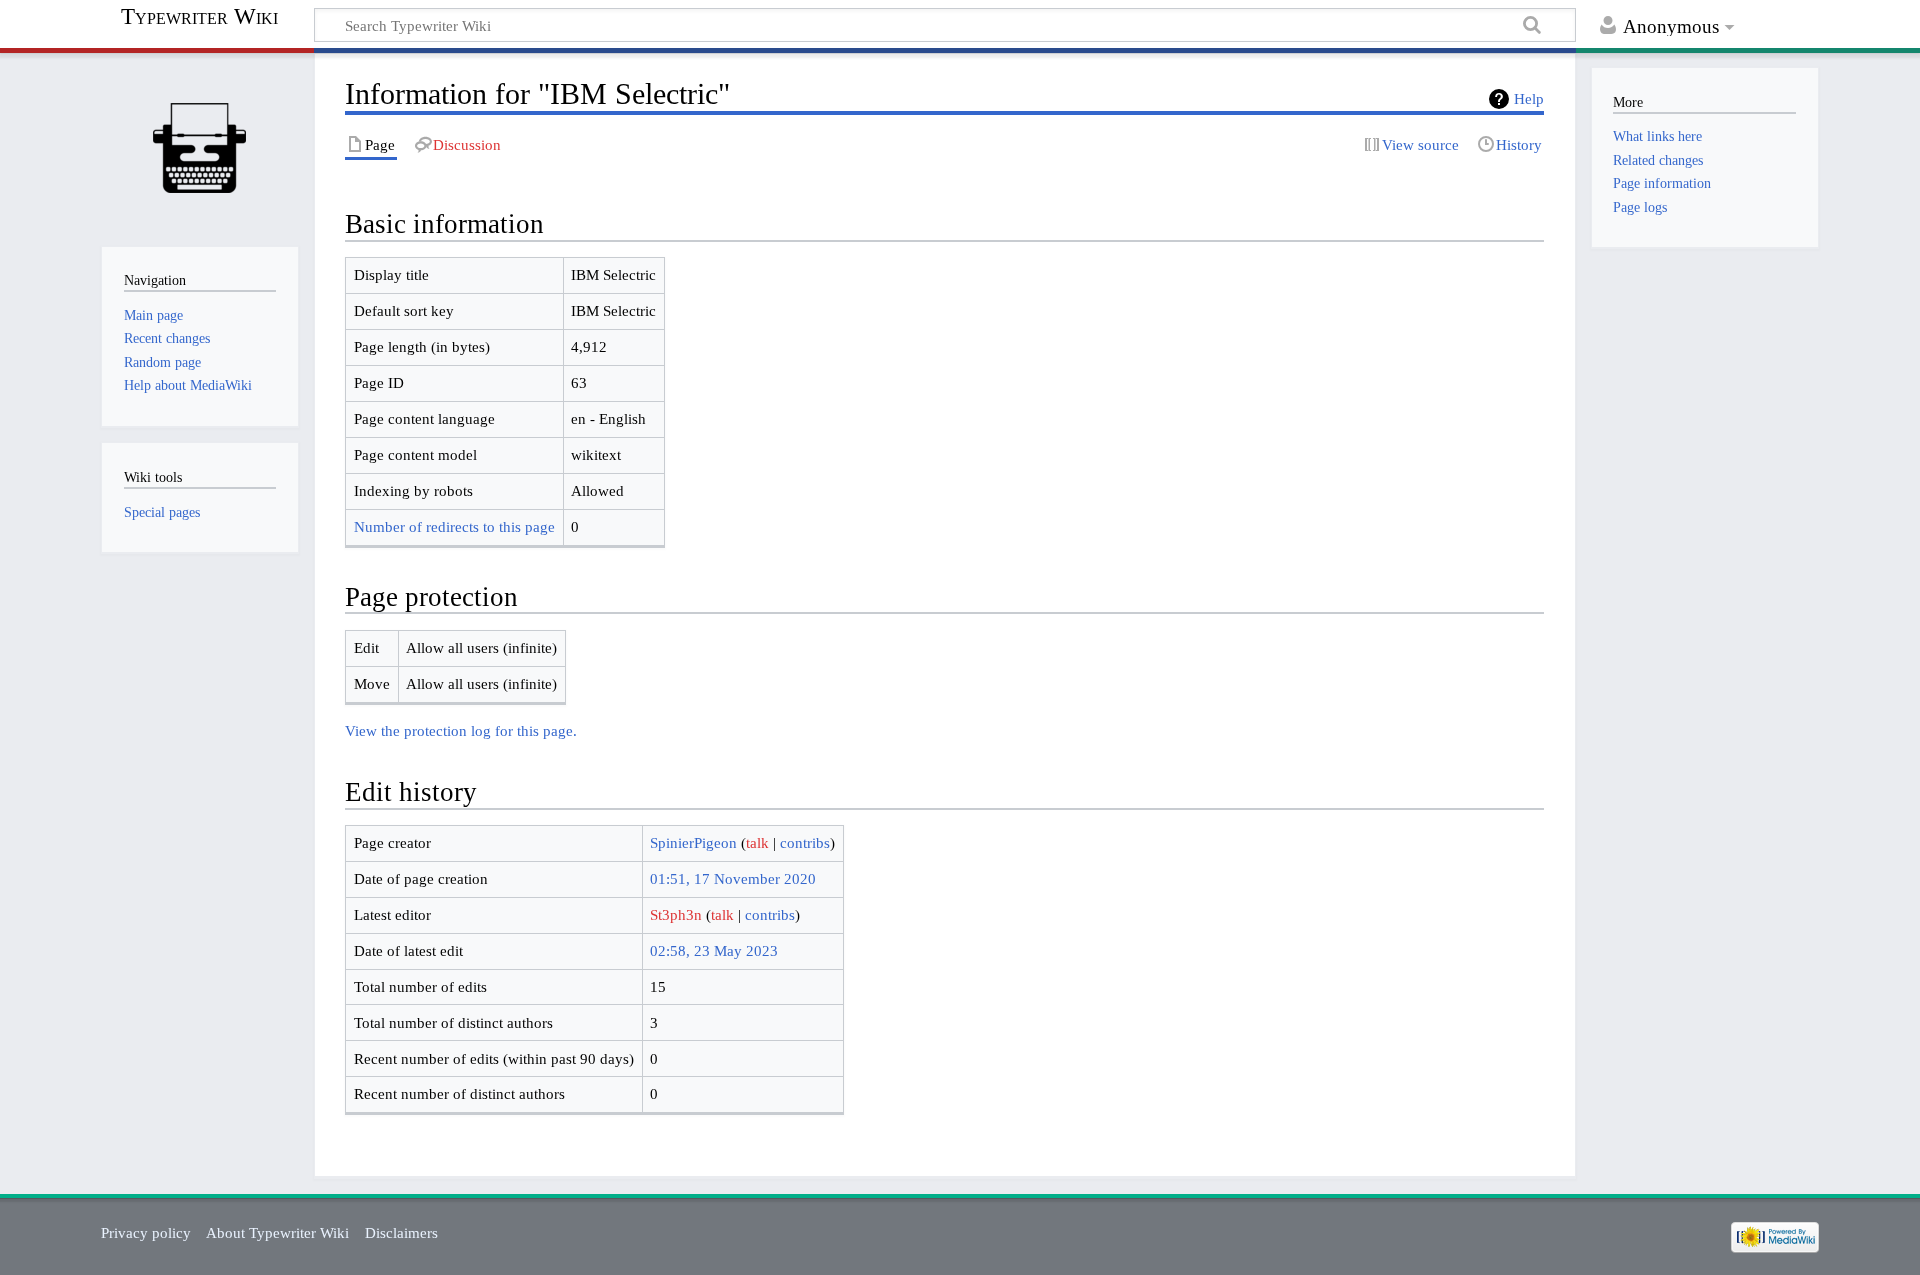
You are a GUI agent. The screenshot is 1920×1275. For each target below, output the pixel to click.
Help (1529, 98)
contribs (805, 842)
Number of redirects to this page (454, 526)
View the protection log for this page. (461, 730)
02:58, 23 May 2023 (714, 950)
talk (757, 842)
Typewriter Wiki (199, 17)
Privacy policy (146, 1232)
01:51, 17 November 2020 (733, 878)
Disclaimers (401, 1232)
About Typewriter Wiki (277, 1232)
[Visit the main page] (199, 147)
